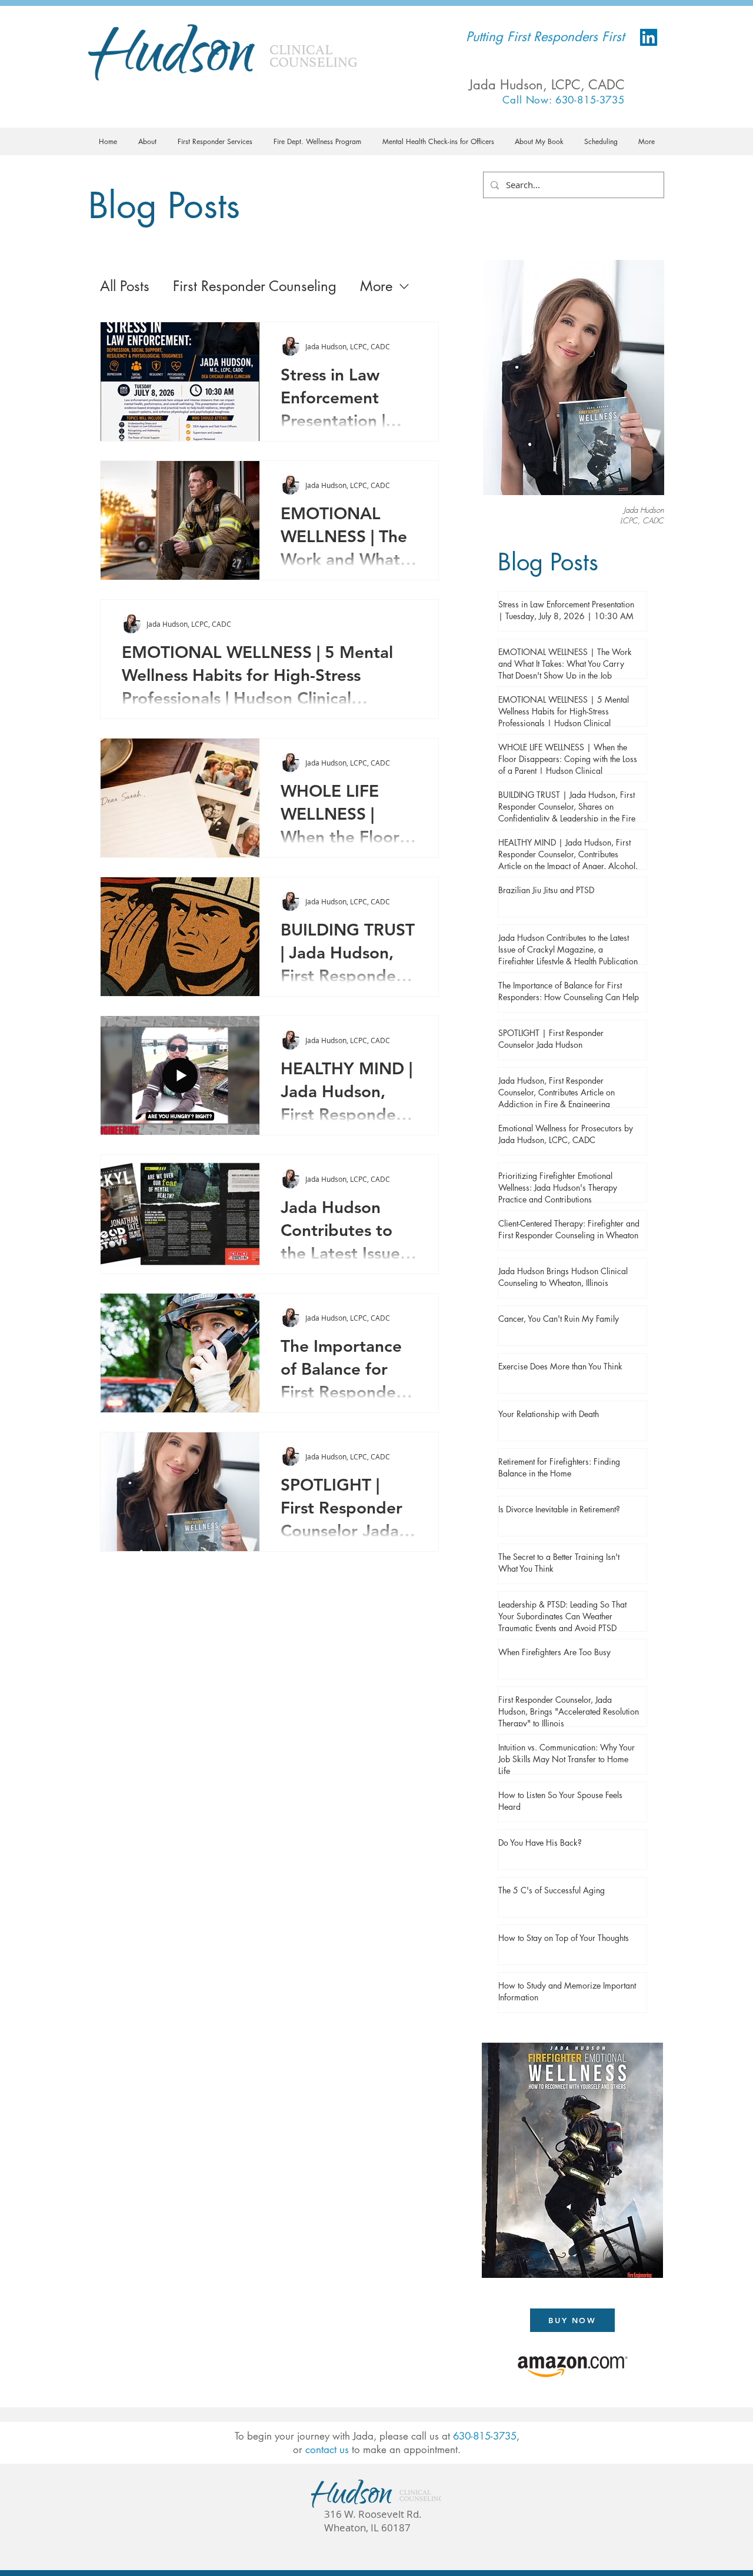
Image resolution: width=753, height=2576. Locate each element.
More (376, 286)
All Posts (125, 286)
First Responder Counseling (255, 286)
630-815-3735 (485, 2436)
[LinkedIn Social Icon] (649, 37)
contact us (327, 2450)
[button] (147, 141)
